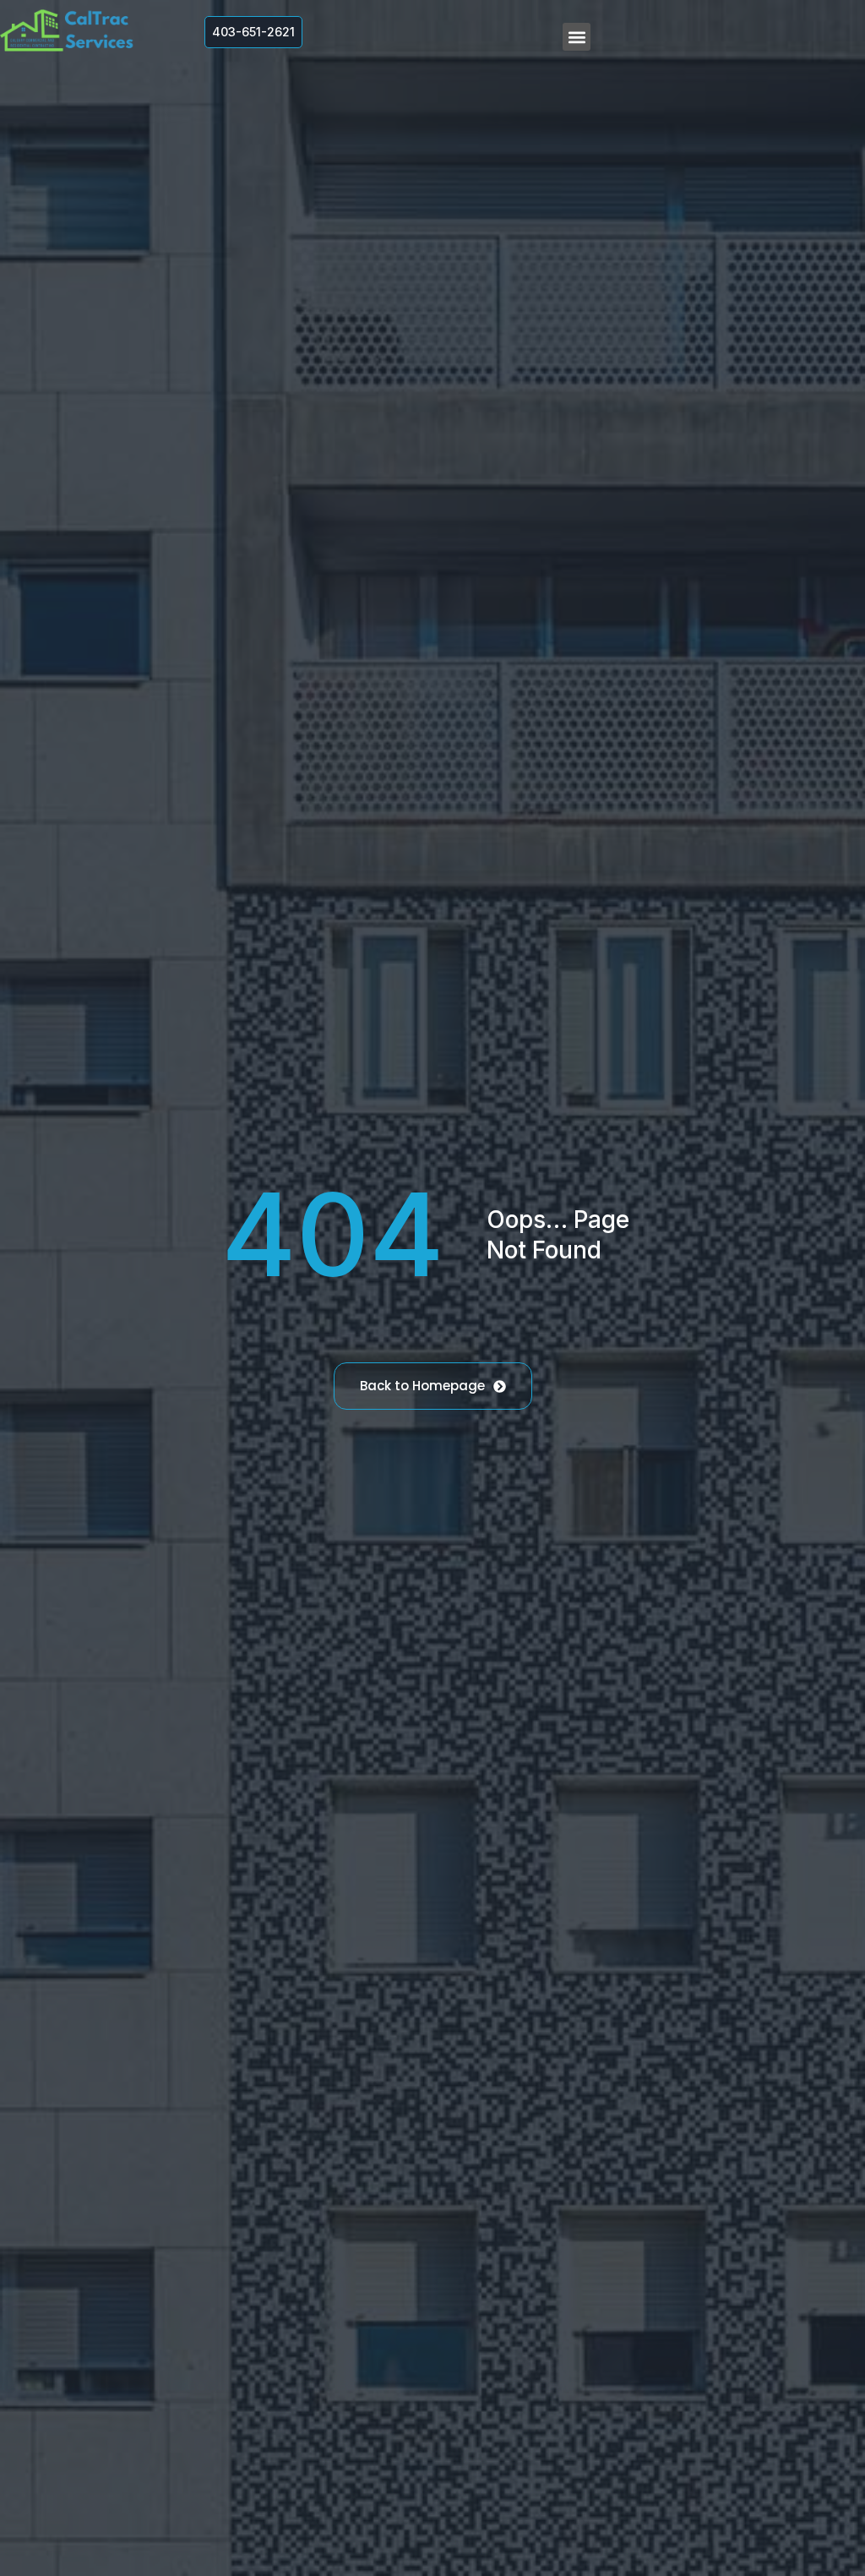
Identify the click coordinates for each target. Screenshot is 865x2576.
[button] (577, 37)
